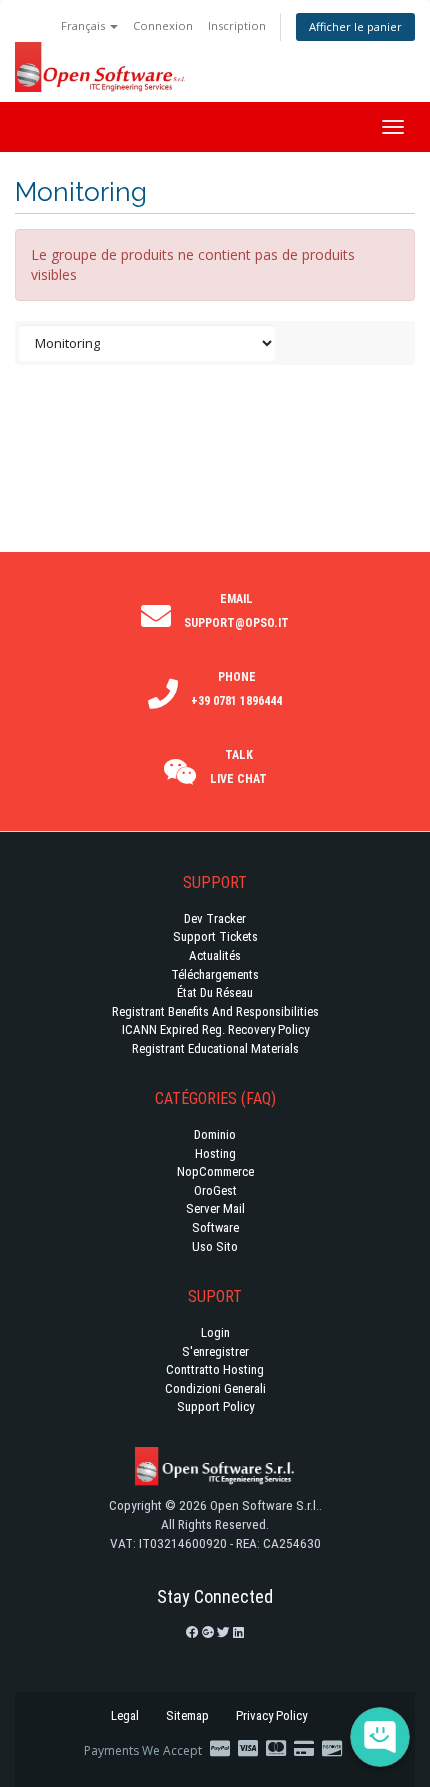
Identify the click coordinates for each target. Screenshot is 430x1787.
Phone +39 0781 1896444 (236, 689)
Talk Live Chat (238, 767)
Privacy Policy (271, 1715)
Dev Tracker (215, 918)
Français (84, 25)
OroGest (215, 1190)
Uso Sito (215, 1246)
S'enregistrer (215, 1351)
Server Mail (215, 1208)
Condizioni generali (215, 1388)
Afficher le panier (355, 26)
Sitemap (187, 1715)
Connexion (163, 25)
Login (215, 1332)
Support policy (215, 1406)
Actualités (215, 955)
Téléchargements (215, 974)
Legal (125, 1715)
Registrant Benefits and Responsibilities (215, 1011)
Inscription (237, 25)
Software (215, 1227)
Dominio (215, 1134)
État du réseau (215, 992)
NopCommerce (215, 1171)
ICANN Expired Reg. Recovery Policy (215, 1029)
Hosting (215, 1153)
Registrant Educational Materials (215, 1048)
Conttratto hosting (215, 1369)
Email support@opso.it (236, 611)
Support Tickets (215, 936)
